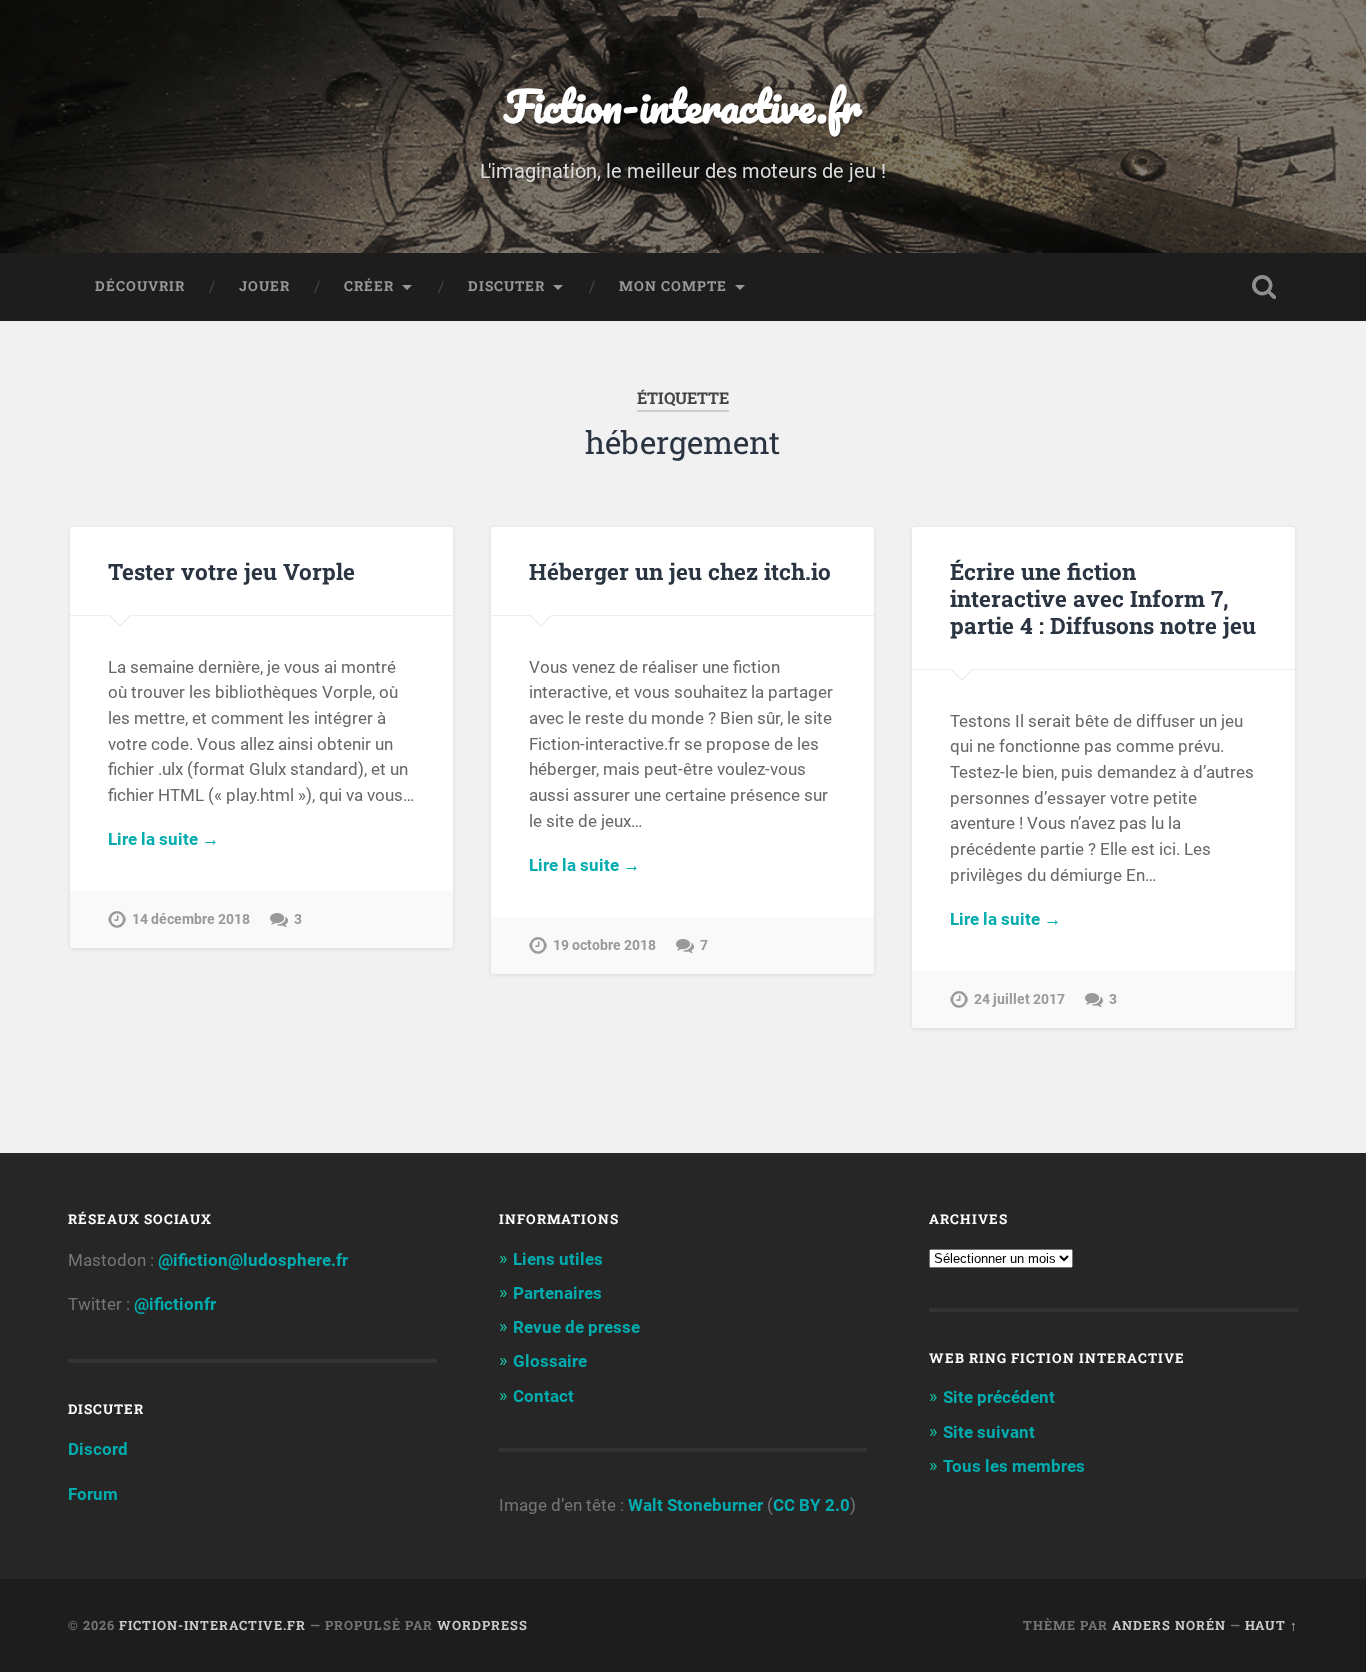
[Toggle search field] (1264, 287)
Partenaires (557, 1293)
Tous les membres (1014, 1466)
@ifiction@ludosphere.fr (253, 1260)
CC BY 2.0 (811, 1505)
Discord (98, 1449)
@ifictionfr (175, 1304)
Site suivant (989, 1432)
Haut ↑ (1271, 1625)
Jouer (264, 286)
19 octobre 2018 (604, 945)
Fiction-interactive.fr (682, 105)
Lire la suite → (163, 839)
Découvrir (140, 286)
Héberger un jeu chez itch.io (680, 571)
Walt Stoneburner (695, 1505)
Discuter (506, 286)
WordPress (482, 1625)
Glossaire (550, 1361)
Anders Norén (1169, 1625)
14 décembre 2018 (191, 919)
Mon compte (673, 286)
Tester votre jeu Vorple (231, 571)
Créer (369, 286)
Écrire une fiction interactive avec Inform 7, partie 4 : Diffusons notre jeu (1103, 598)
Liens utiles (558, 1259)
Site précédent (999, 1397)
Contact (543, 1396)
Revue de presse (576, 1327)
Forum (93, 1494)
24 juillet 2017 (1019, 999)
